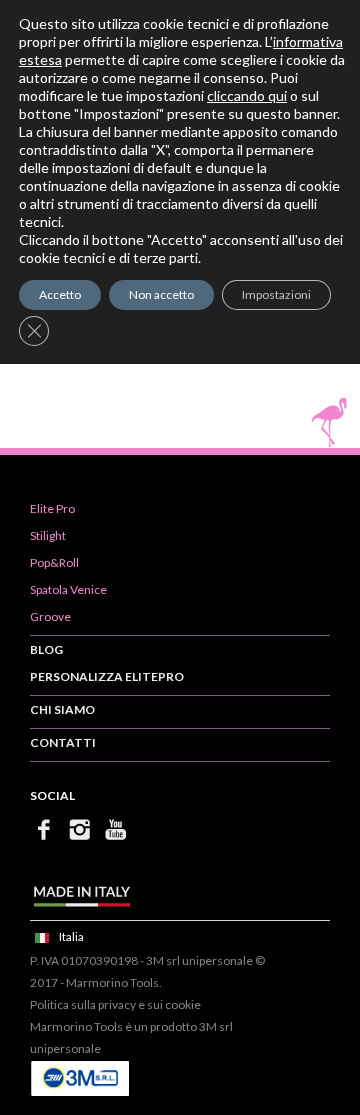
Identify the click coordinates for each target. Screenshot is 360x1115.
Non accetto (161, 294)
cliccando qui (247, 95)
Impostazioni (276, 294)
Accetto (60, 294)
